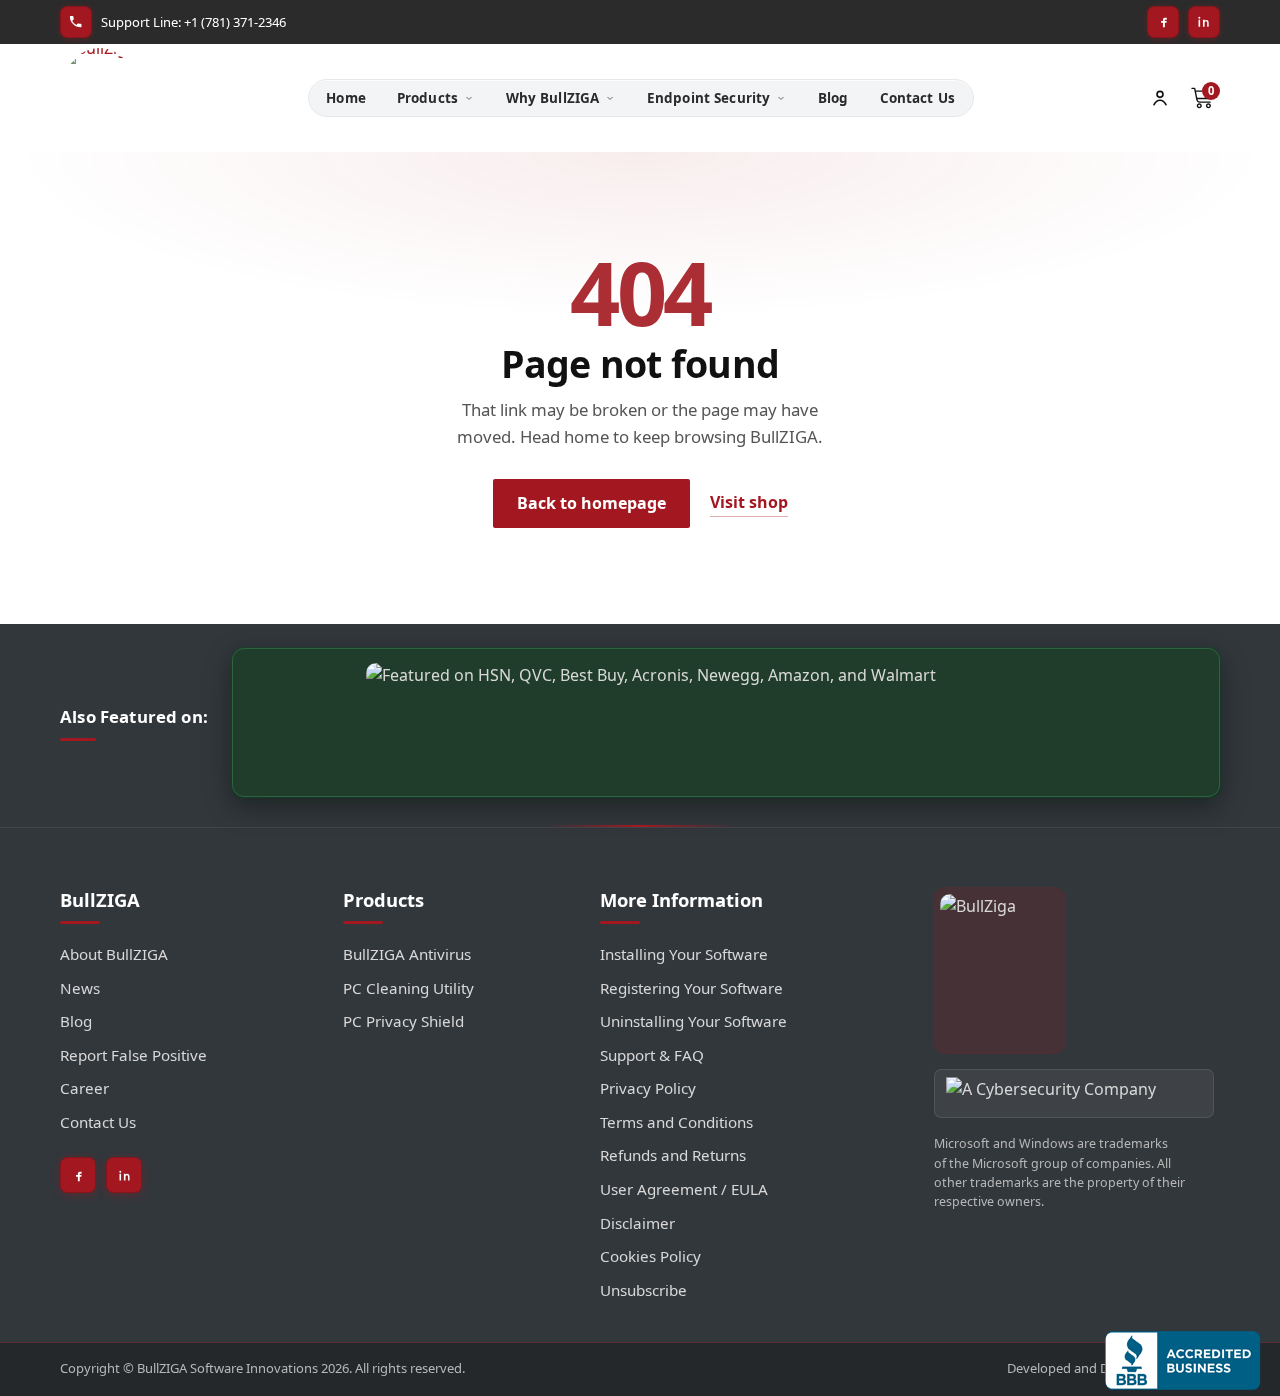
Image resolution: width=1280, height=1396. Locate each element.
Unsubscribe (643, 1290)
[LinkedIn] (1204, 22)
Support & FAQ (652, 1055)
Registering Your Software (691, 988)
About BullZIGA (114, 954)
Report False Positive (133, 1055)
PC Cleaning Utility (408, 988)
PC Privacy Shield (403, 1021)
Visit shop (749, 502)
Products (427, 98)
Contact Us (917, 98)
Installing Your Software (684, 954)
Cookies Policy (650, 1256)
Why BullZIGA (553, 98)
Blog (833, 98)
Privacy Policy (648, 1088)
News (80, 988)
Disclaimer (637, 1223)
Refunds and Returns (673, 1155)
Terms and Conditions (676, 1122)
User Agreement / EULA (684, 1189)
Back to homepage (591, 503)
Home (346, 98)
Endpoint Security (708, 98)
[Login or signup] (1160, 98)
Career (84, 1088)
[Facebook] (1163, 22)
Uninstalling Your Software (693, 1021)
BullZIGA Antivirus (407, 954)
